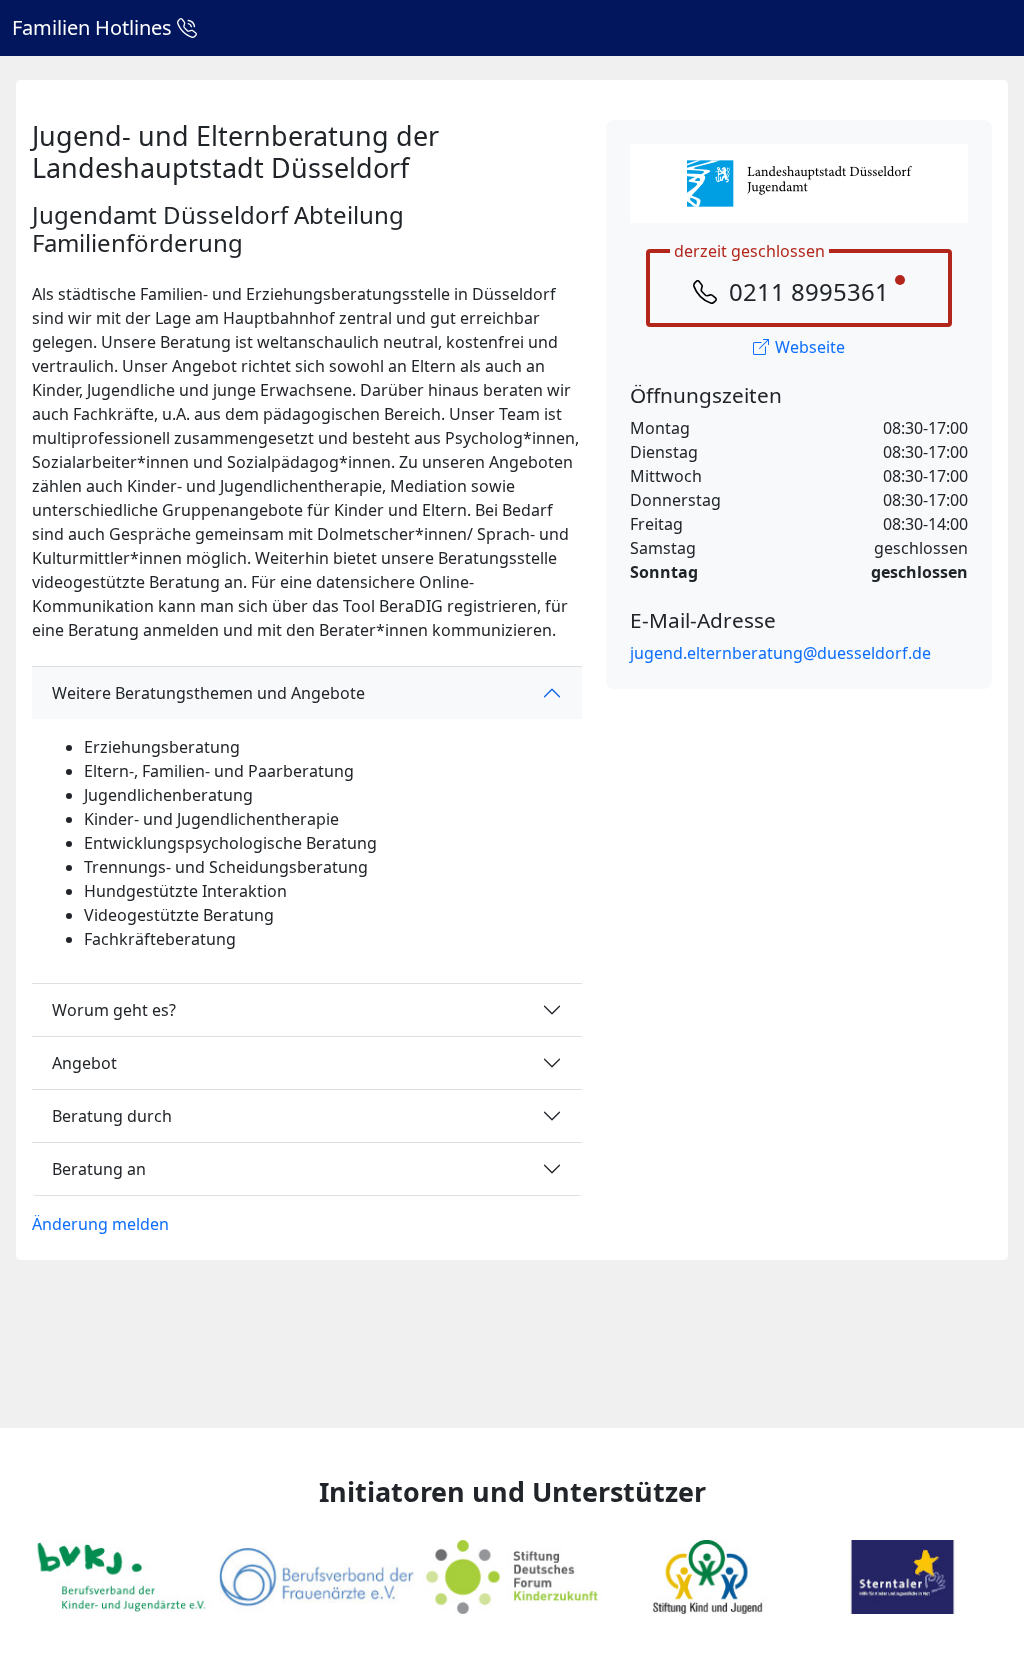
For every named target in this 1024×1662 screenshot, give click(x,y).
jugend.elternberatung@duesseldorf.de (780, 653)
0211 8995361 (809, 291)
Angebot (84, 1063)
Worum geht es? (114, 1010)
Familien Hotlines (94, 27)
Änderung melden (100, 1224)
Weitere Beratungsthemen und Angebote (208, 693)
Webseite (810, 347)
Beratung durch (112, 1116)
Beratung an (99, 1169)
